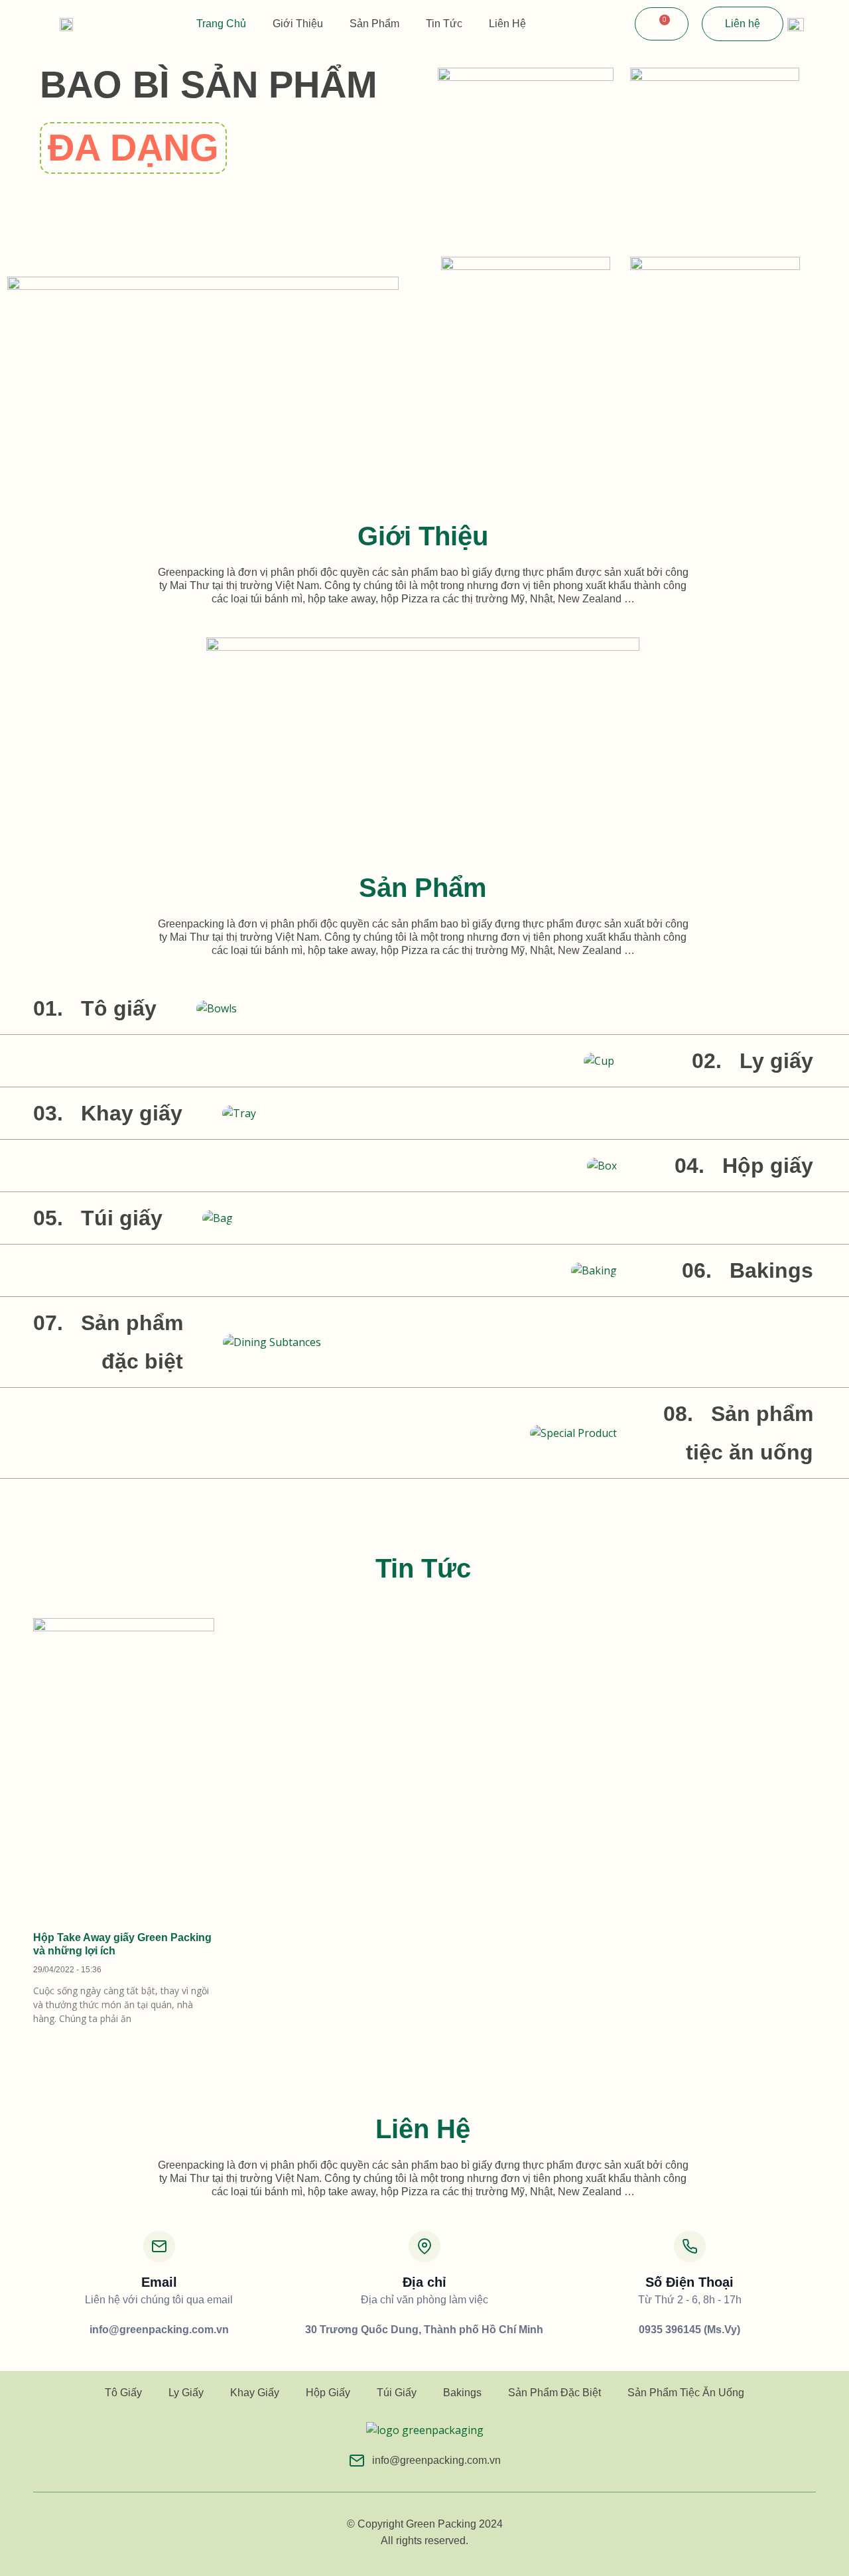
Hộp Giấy (328, 2393)
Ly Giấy (186, 2393)
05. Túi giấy (98, 1218)
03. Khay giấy (108, 1113)
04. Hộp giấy (744, 1166)
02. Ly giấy (752, 1061)
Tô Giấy (123, 2393)
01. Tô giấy (95, 1008)
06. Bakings (748, 1270)
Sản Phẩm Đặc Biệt (555, 2393)
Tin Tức (444, 24)
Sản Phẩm (374, 24)
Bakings (462, 2393)
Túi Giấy (397, 2393)
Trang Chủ (221, 24)
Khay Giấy (255, 2393)
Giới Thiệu (298, 24)
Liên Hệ (507, 24)
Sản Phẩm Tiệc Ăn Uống (686, 2393)
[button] (133, 148)
